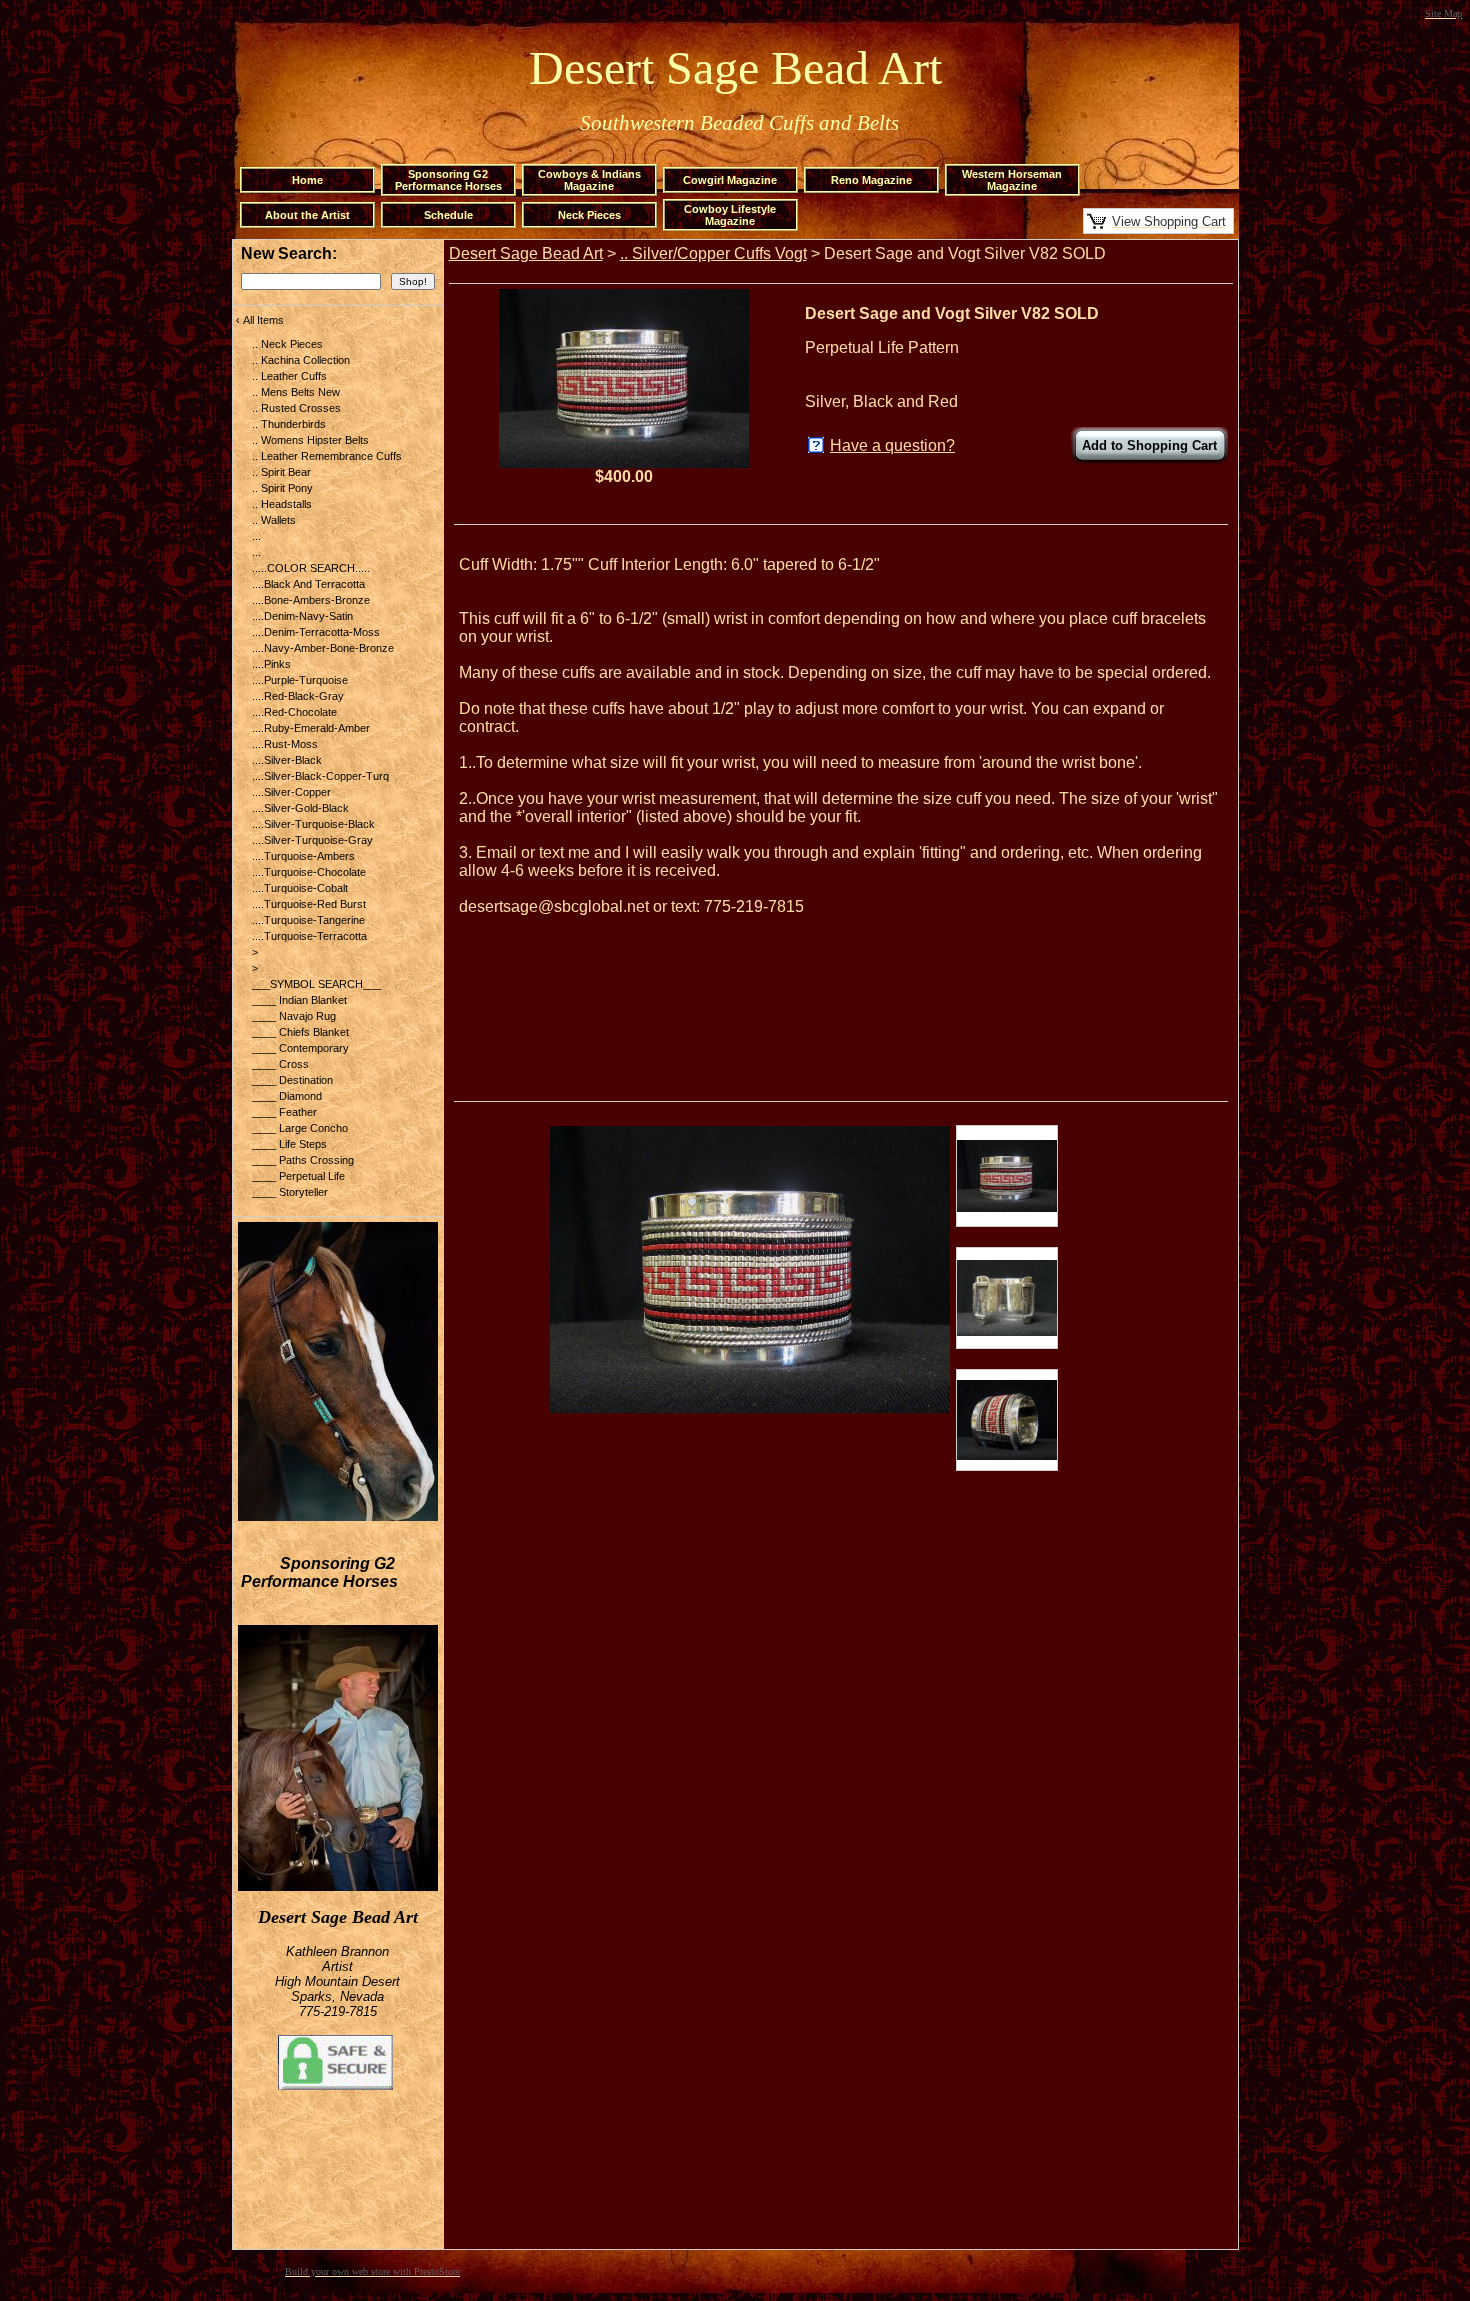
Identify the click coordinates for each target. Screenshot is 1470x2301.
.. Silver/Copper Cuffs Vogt (713, 253)
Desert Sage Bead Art (526, 253)
